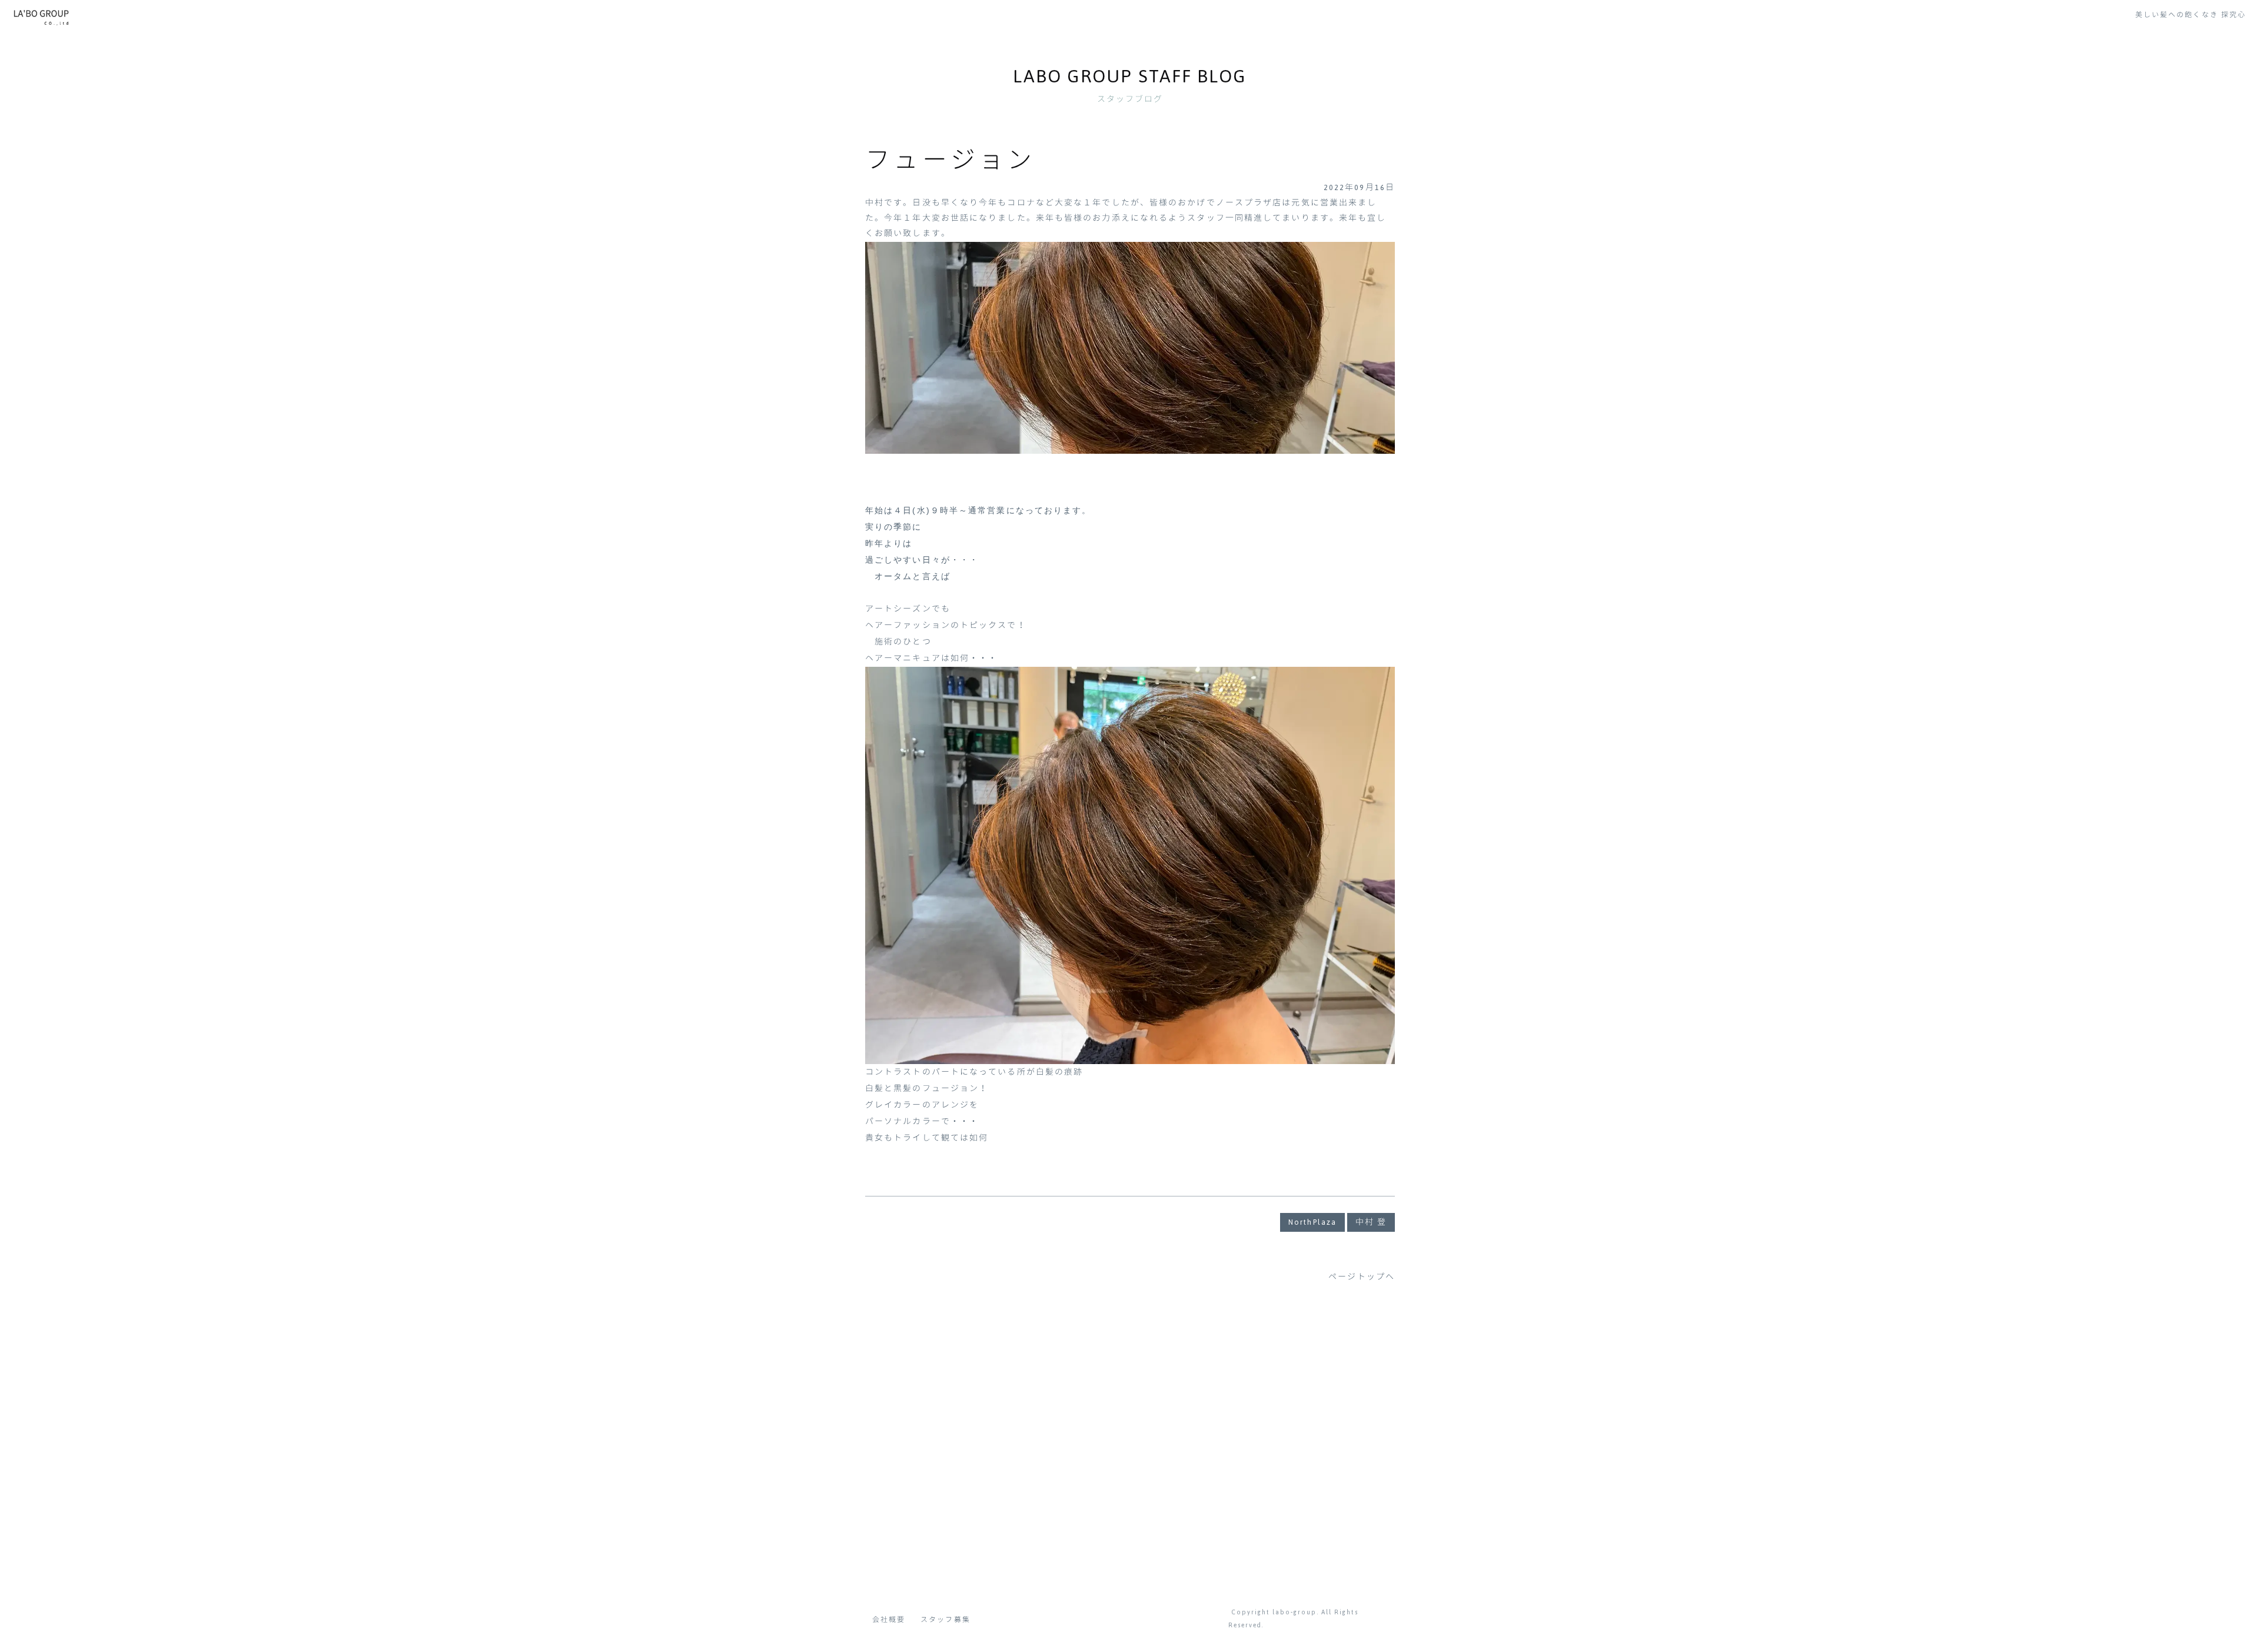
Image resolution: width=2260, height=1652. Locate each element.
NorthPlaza (1312, 1222)
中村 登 (1371, 1222)
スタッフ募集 (945, 1620)
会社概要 (889, 1620)
